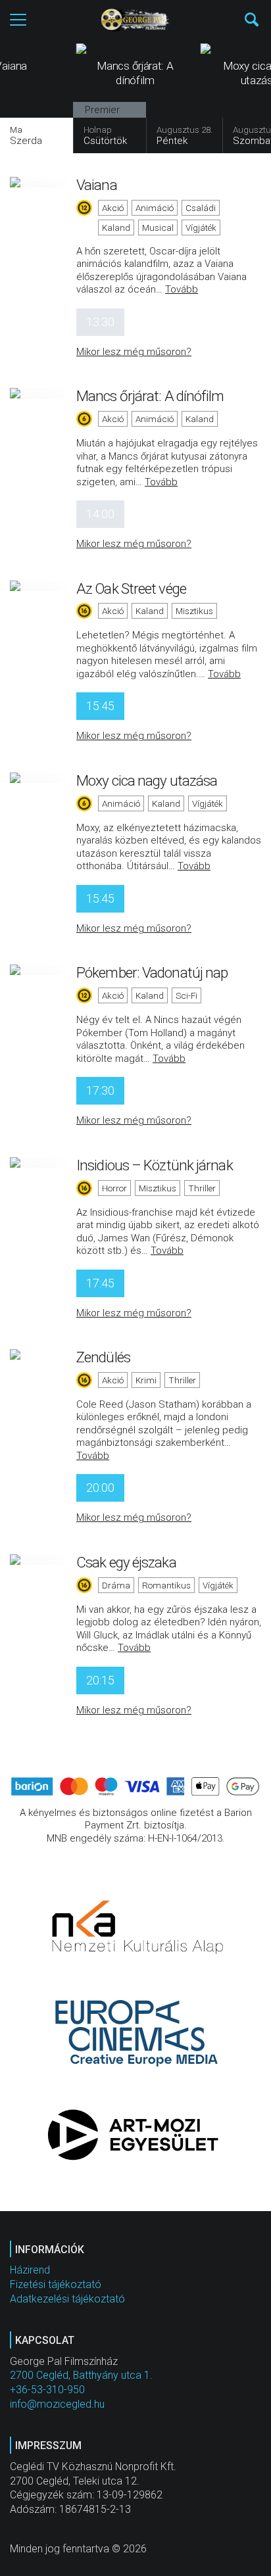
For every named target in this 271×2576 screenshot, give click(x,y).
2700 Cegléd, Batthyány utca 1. (81, 2375)
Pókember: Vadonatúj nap (152, 972)
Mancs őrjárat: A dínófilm (150, 396)
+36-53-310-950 (47, 2390)
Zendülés (103, 1357)
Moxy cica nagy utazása (147, 780)
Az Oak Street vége (131, 588)
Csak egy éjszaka (126, 1562)
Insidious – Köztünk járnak (155, 1165)
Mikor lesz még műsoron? (134, 352)
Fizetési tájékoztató (56, 2284)
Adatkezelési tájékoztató (67, 2299)
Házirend (30, 2270)
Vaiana (97, 185)
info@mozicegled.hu (57, 2404)
